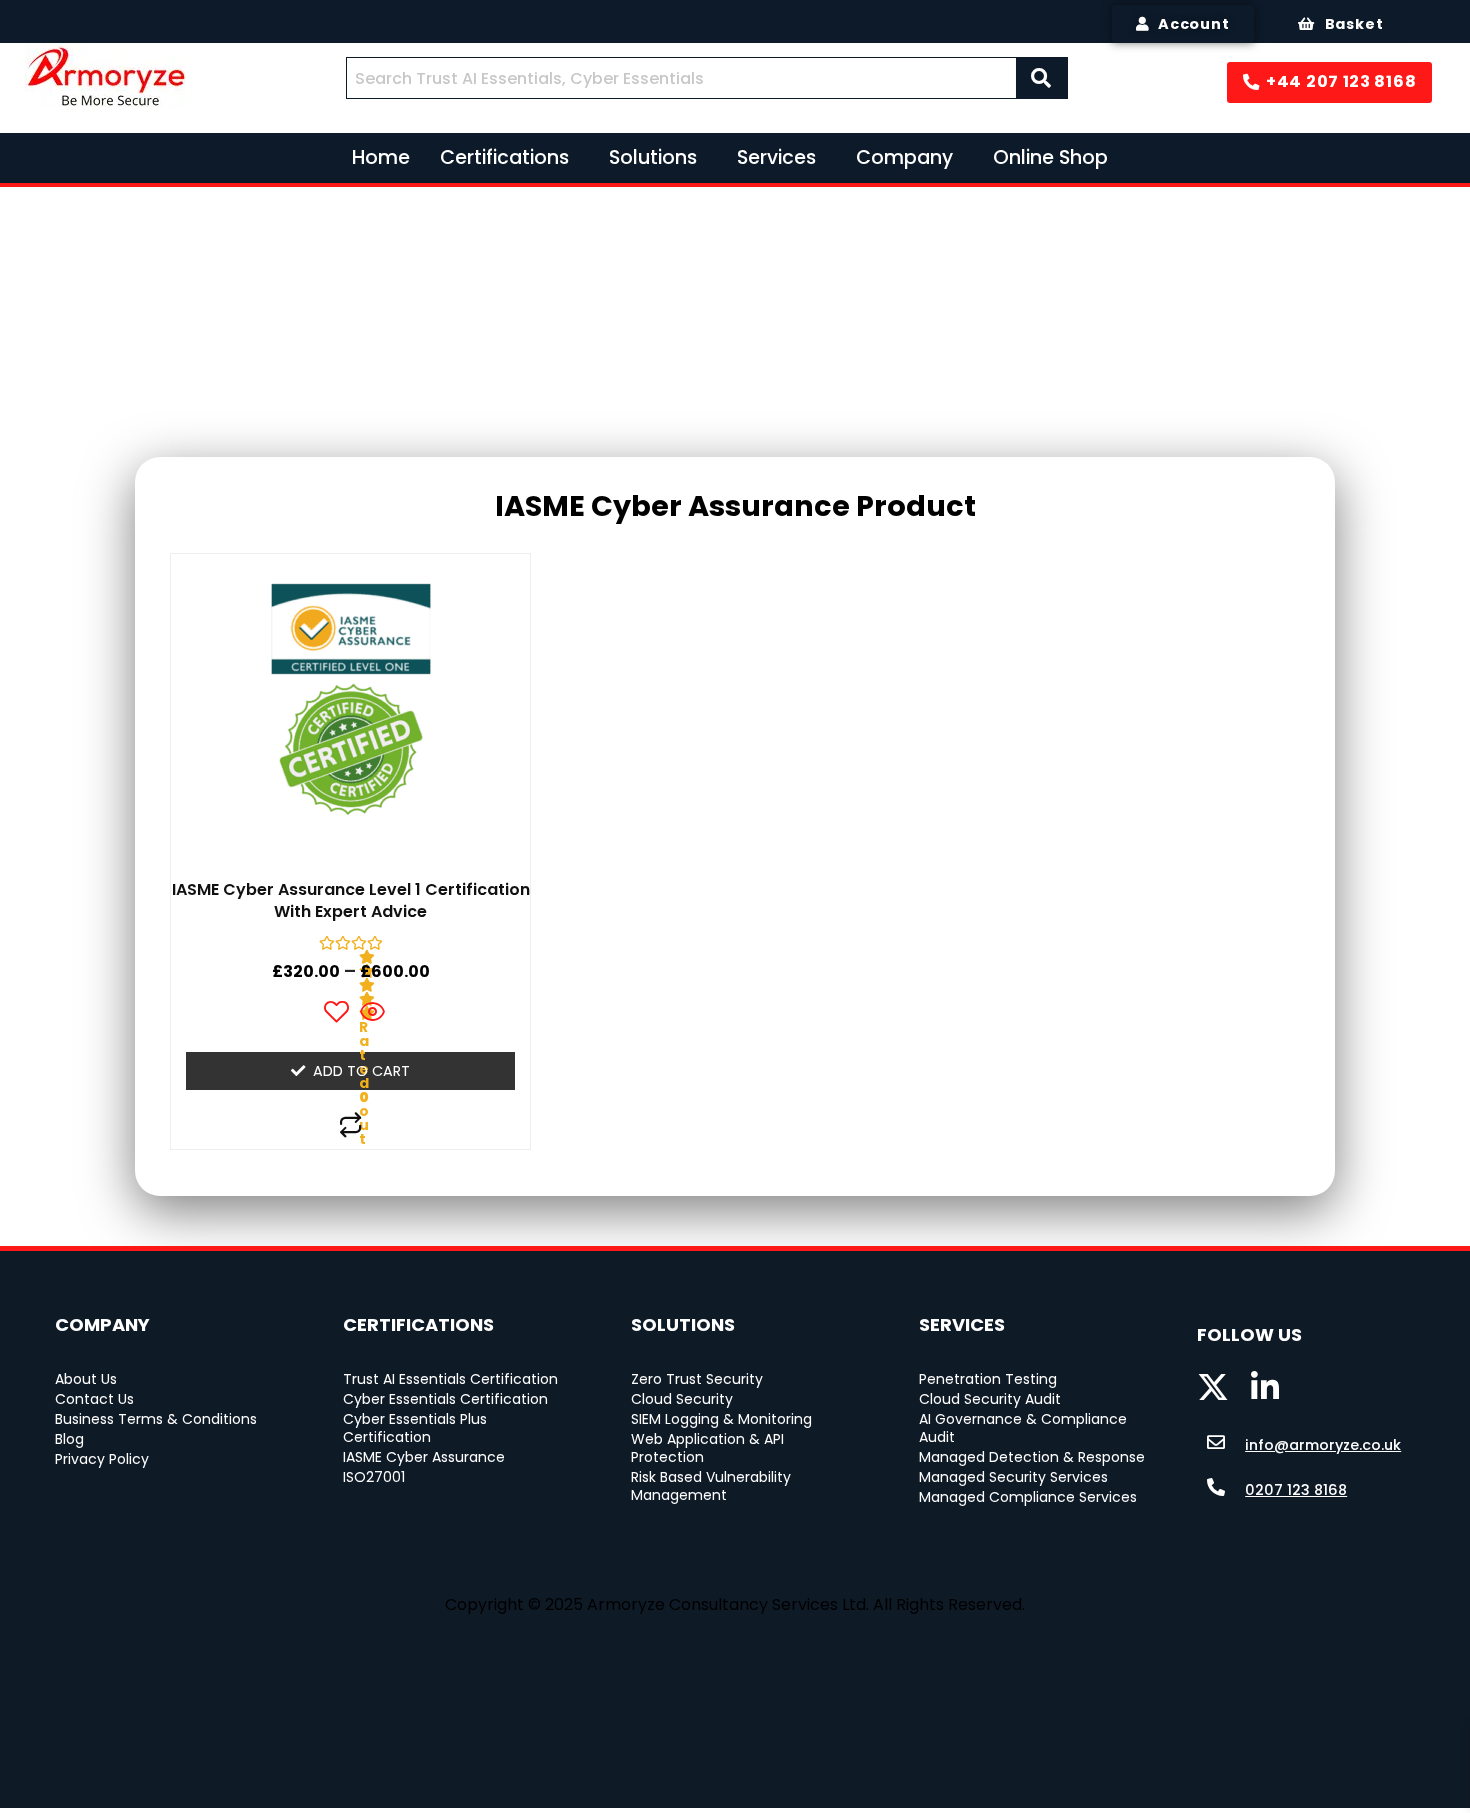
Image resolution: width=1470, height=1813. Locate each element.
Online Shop (1050, 157)
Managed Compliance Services (1028, 1497)
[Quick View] (370, 1014)
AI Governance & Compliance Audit (1025, 1428)
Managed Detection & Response (1032, 1457)
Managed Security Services (1013, 1477)
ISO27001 (374, 1477)
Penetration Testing (988, 1379)
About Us (86, 1379)
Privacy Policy (102, 1459)
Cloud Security (682, 1399)
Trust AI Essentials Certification (450, 1379)
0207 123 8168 (1296, 1490)
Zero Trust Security (697, 1379)
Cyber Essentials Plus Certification (417, 1428)
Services (776, 157)
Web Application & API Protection (709, 1448)
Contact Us (94, 1399)
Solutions (653, 157)
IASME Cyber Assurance (424, 1457)
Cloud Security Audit (990, 1399)
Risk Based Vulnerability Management (713, 1486)
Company (904, 157)
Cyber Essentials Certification (445, 1399)
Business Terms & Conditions (156, 1419)
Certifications (504, 157)
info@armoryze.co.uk (1323, 1445)
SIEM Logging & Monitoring (721, 1419)
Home (381, 157)
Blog (69, 1439)
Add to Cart (361, 1071)
